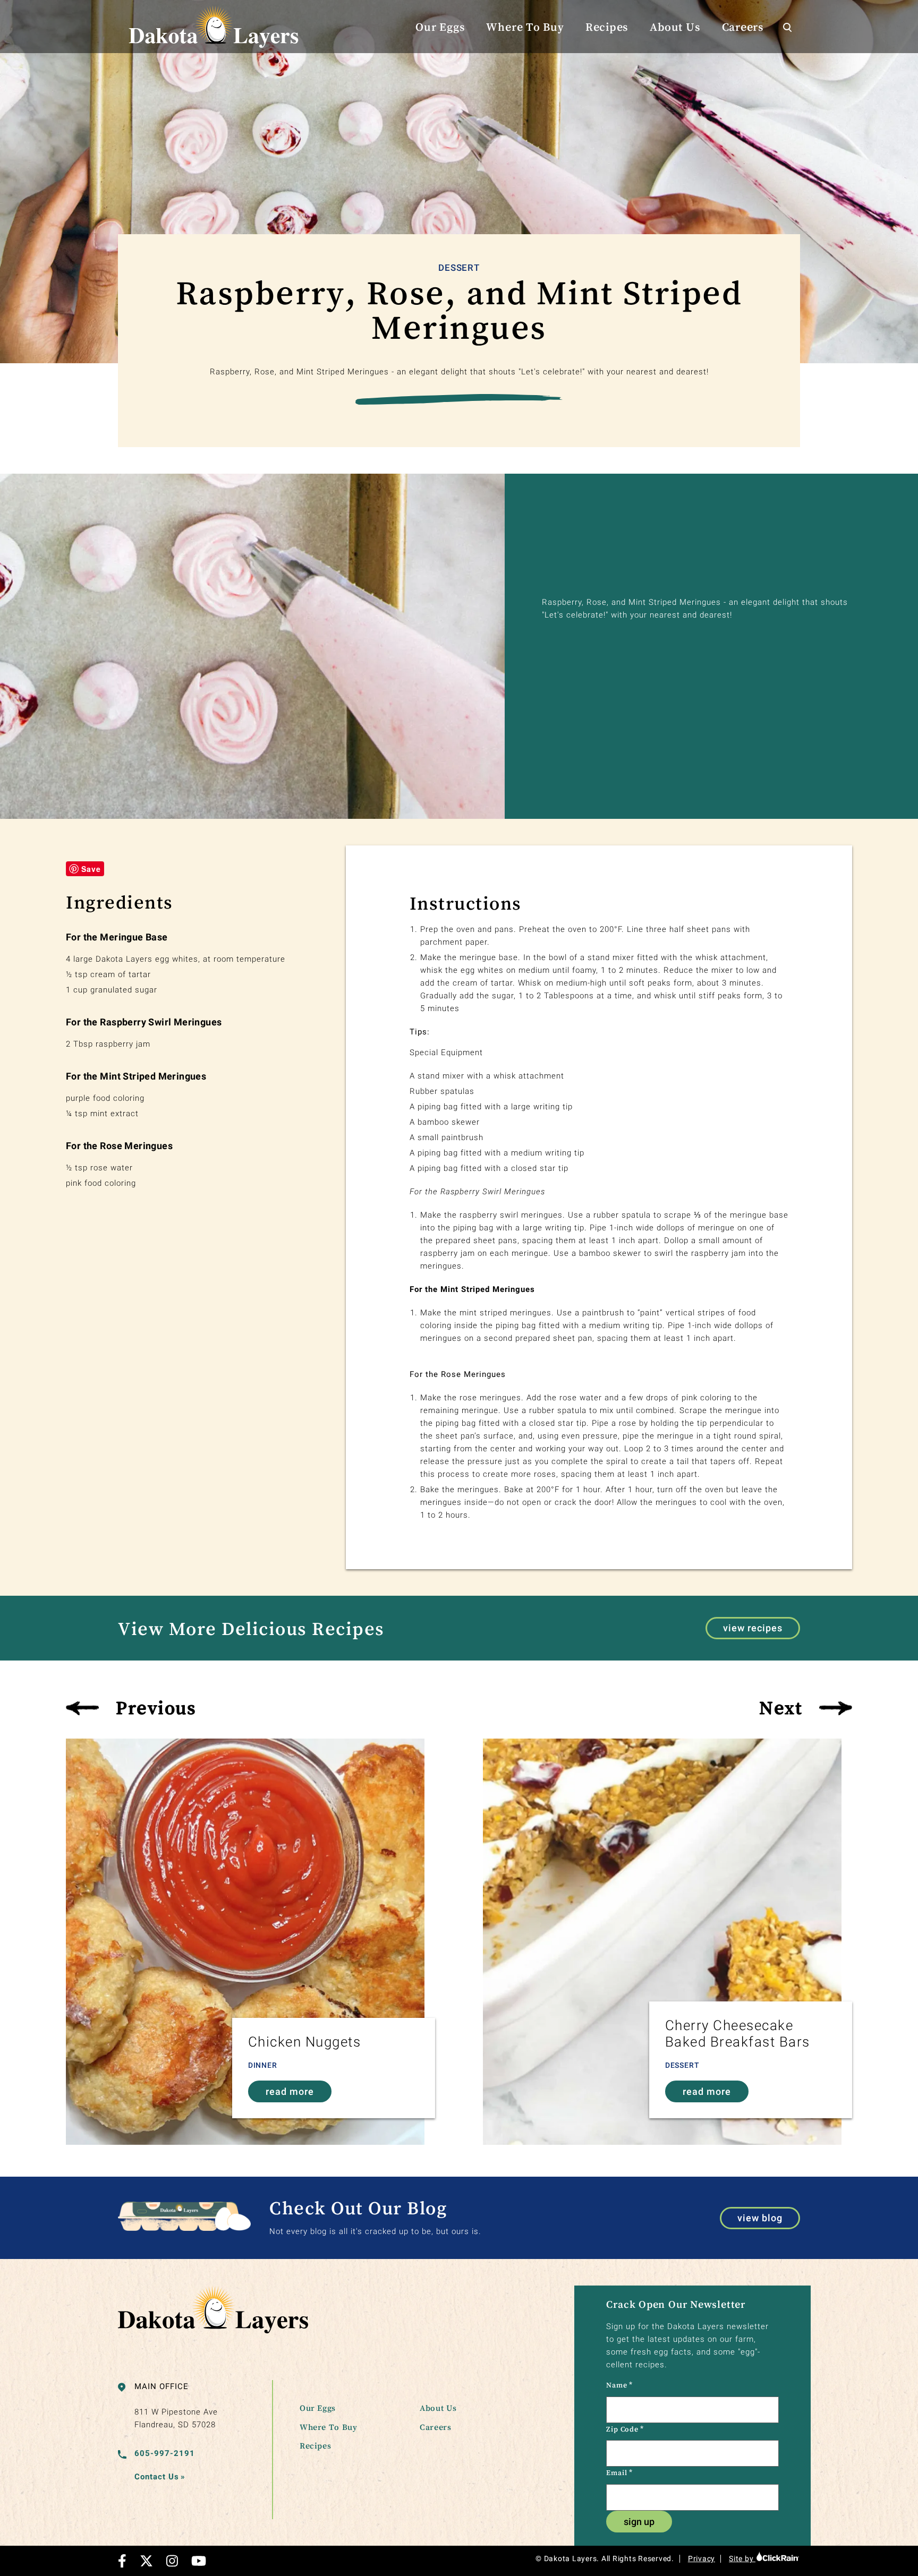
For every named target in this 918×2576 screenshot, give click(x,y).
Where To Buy (525, 27)
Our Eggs (440, 27)
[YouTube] (199, 2561)
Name (619, 2385)
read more (290, 2091)
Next (781, 1707)
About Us (675, 27)
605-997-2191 (165, 2453)
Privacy (702, 2558)
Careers (743, 27)
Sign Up (639, 2522)
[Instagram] (172, 2561)
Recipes (607, 27)
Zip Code (625, 2429)
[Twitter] (146, 2561)
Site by (742, 2558)
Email (619, 2472)
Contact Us (160, 2477)
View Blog (760, 2218)
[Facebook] (122, 2561)
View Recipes (753, 1628)
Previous (156, 1707)
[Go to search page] (787, 27)
